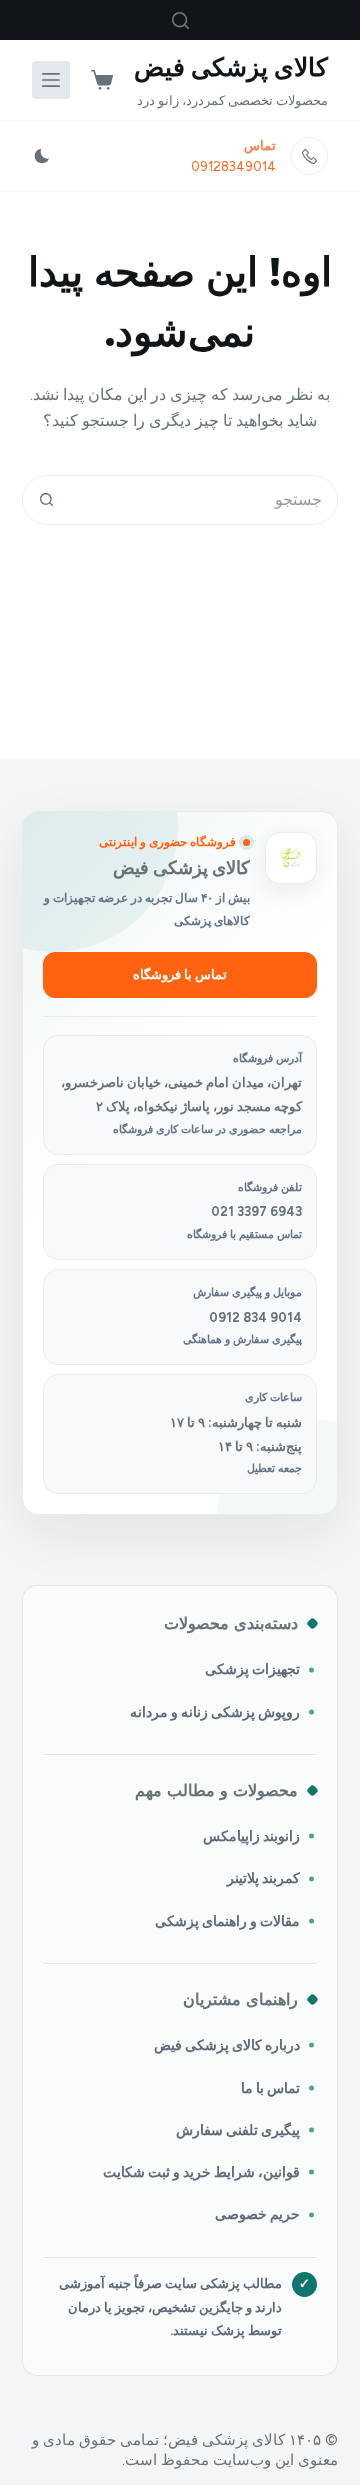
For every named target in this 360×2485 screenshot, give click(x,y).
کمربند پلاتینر (263, 1878)
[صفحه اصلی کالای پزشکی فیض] (291, 858)
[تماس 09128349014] (310, 156)
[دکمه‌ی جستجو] (47, 500)
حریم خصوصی (257, 2214)
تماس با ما (270, 2088)
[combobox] (204, 500)
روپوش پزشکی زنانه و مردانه (215, 1712)
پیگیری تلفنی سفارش (238, 2130)
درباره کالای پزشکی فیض (227, 2045)
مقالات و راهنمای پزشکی (227, 1921)
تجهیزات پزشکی (252, 1669)
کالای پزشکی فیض (231, 67)
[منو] (51, 80)
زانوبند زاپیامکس (251, 1836)
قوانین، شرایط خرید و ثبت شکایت (201, 2172)
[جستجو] (180, 20)
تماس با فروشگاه (180, 974)
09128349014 (233, 166)
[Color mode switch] (42, 156)
